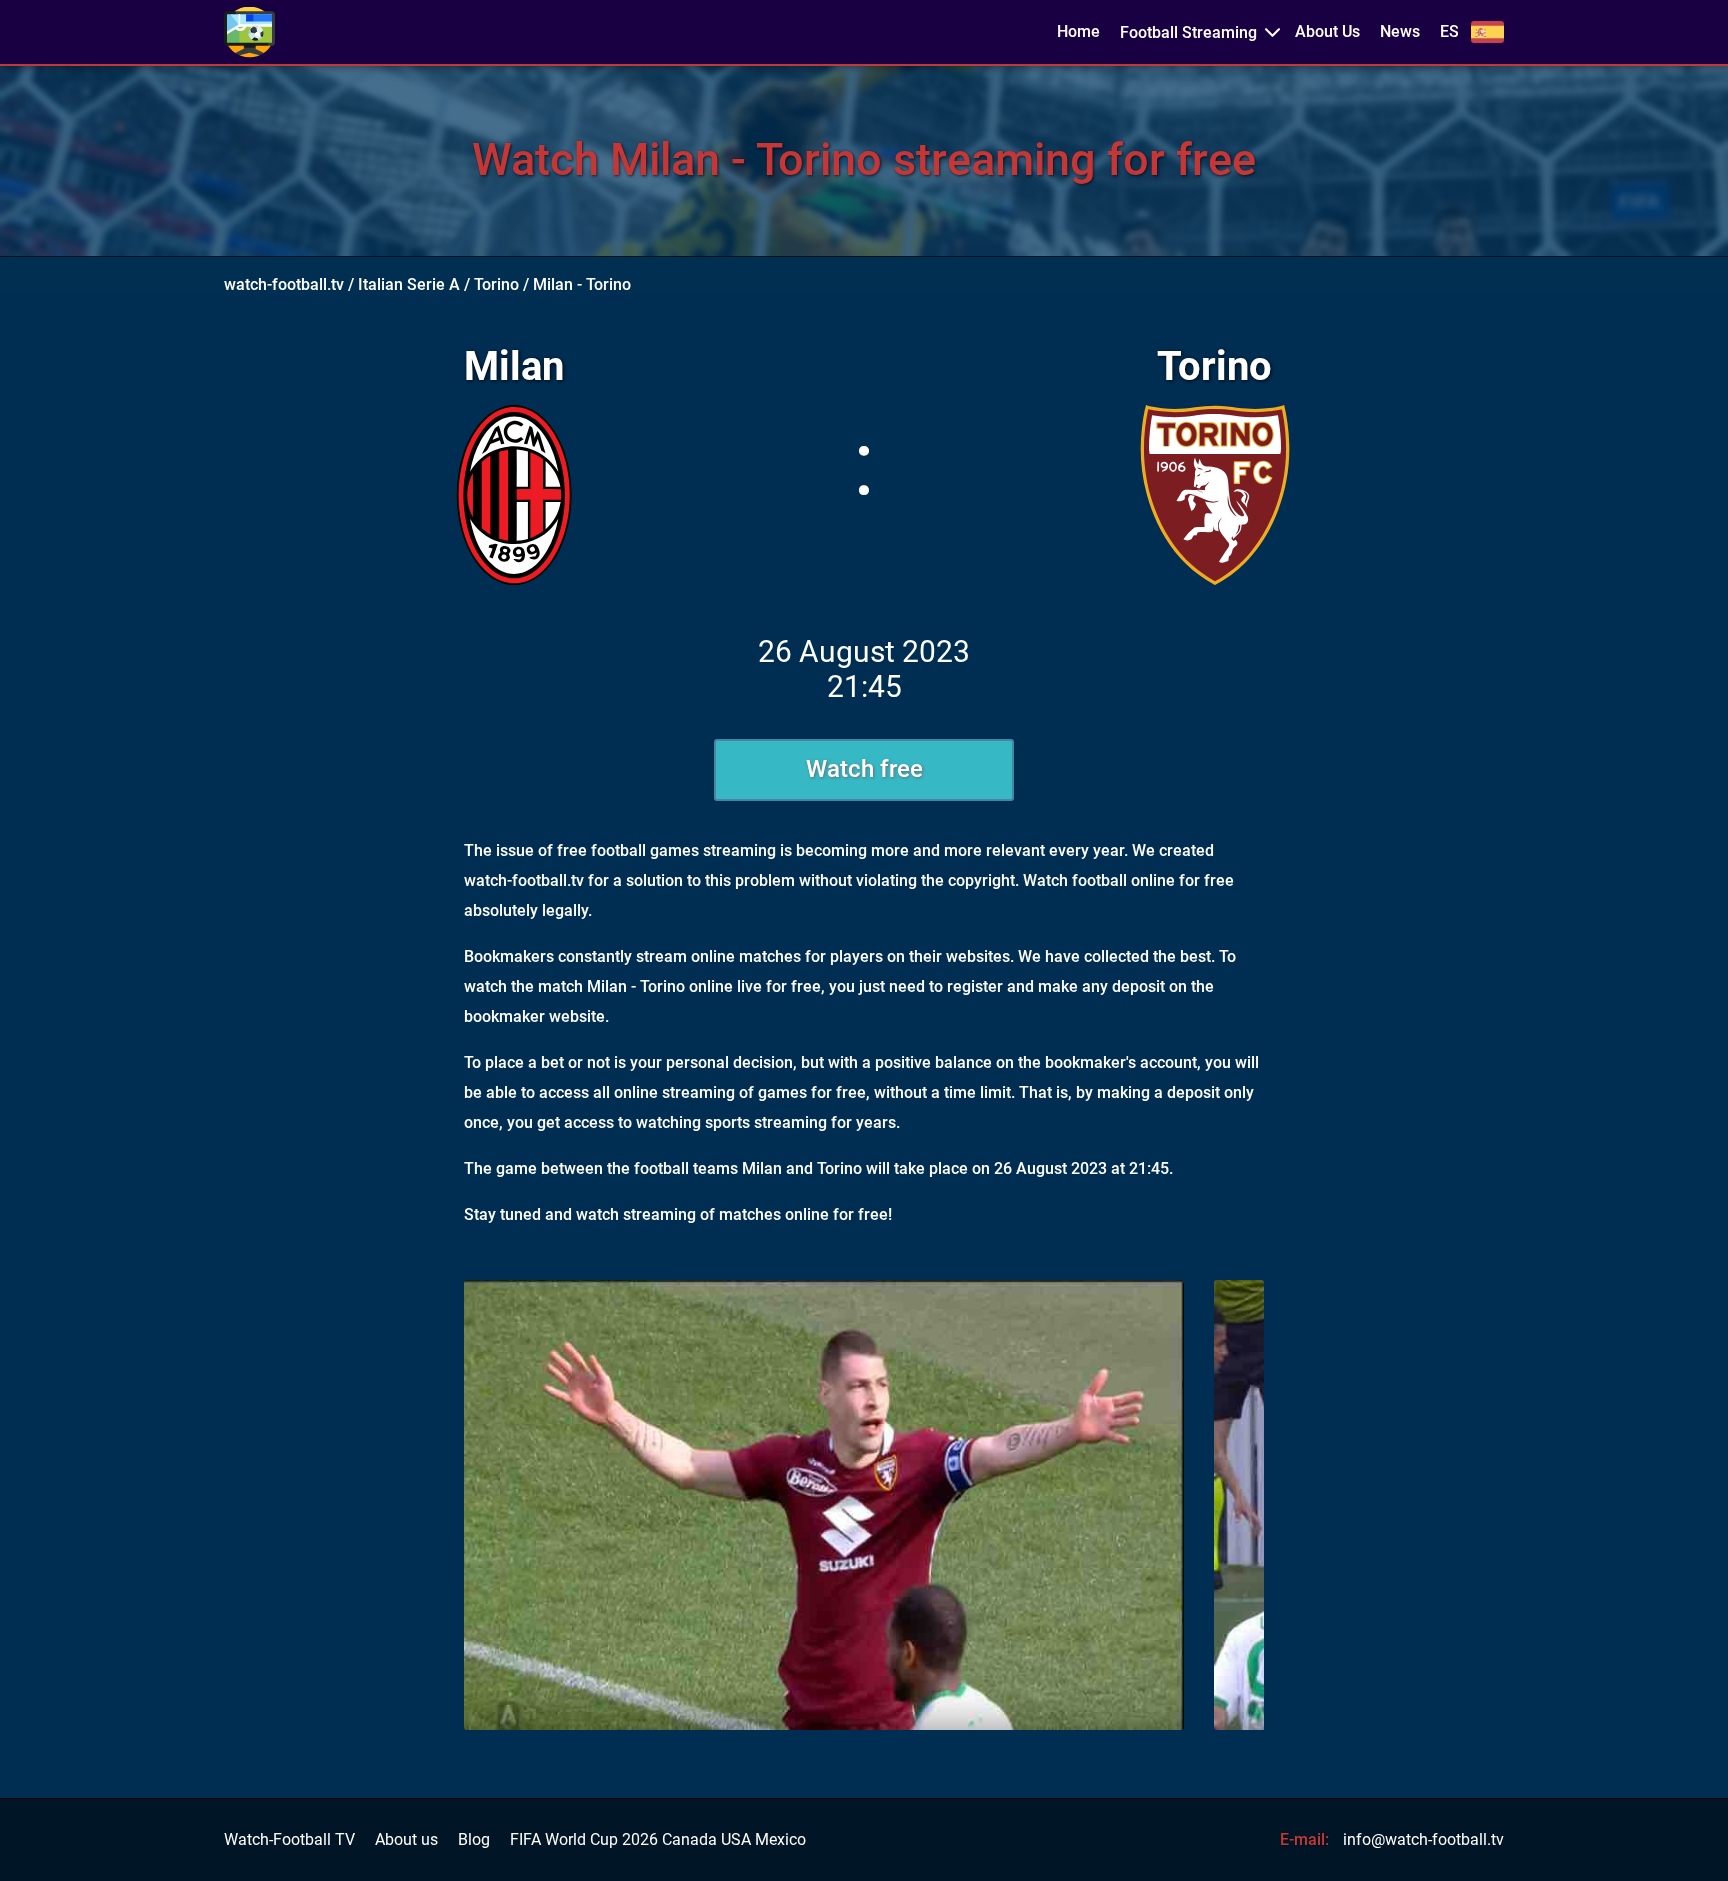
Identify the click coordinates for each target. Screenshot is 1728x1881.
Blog (474, 1840)
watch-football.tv (284, 284)
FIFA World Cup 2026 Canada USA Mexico (658, 1840)
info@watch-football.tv (1423, 1839)
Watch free (864, 769)
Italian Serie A (409, 284)
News (1400, 32)
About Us (1327, 32)
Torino (496, 284)
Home (1078, 32)
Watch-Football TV (289, 1840)
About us (406, 1840)
